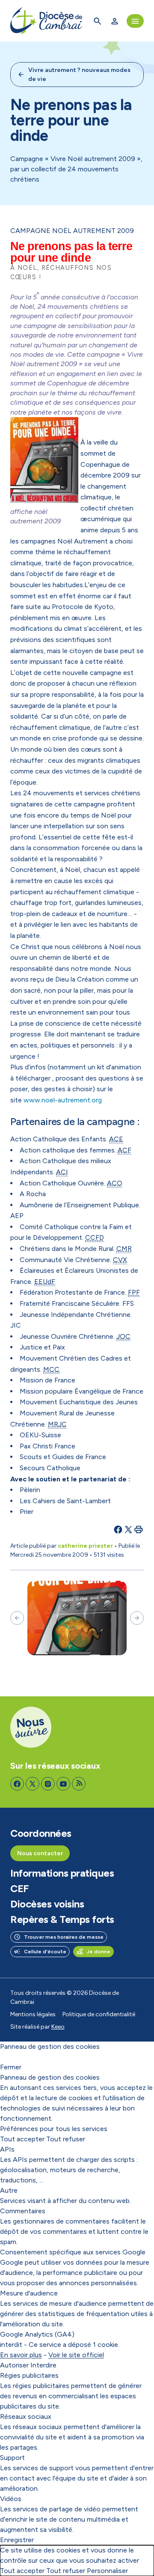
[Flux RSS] (79, 1784)
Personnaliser (107, 2571)
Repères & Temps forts (62, 1919)
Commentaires (23, 2211)
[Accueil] (46, 21)
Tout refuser (66, 2139)
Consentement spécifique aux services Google (73, 2252)
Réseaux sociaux (26, 2416)
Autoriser (14, 2365)
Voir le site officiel (76, 2355)
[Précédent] (17, 1618)
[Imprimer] (139, 1529)
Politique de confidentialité (99, 2014)
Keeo (58, 2027)
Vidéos (11, 2499)
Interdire (43, 2365)
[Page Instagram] (48, 1784)
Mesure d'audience (29, 2293)
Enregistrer (17, 2540)
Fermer (11, 2067)
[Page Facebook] (17, 1784)
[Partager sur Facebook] (118, 1529)
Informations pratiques (62, 1873)
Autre (9, 2190)
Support (12, 2458)
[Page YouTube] (63, 1784)
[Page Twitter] (33, 1784)
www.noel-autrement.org (63, 1100)
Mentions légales (33, 2014)
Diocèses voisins (47, 1904)
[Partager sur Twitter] (128, 1529)
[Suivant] (137, 1618)
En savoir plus (21, 2355)
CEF (20, 1889)
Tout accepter (22, 2139)
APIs (7, 2149)
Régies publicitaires (29, 2375)
